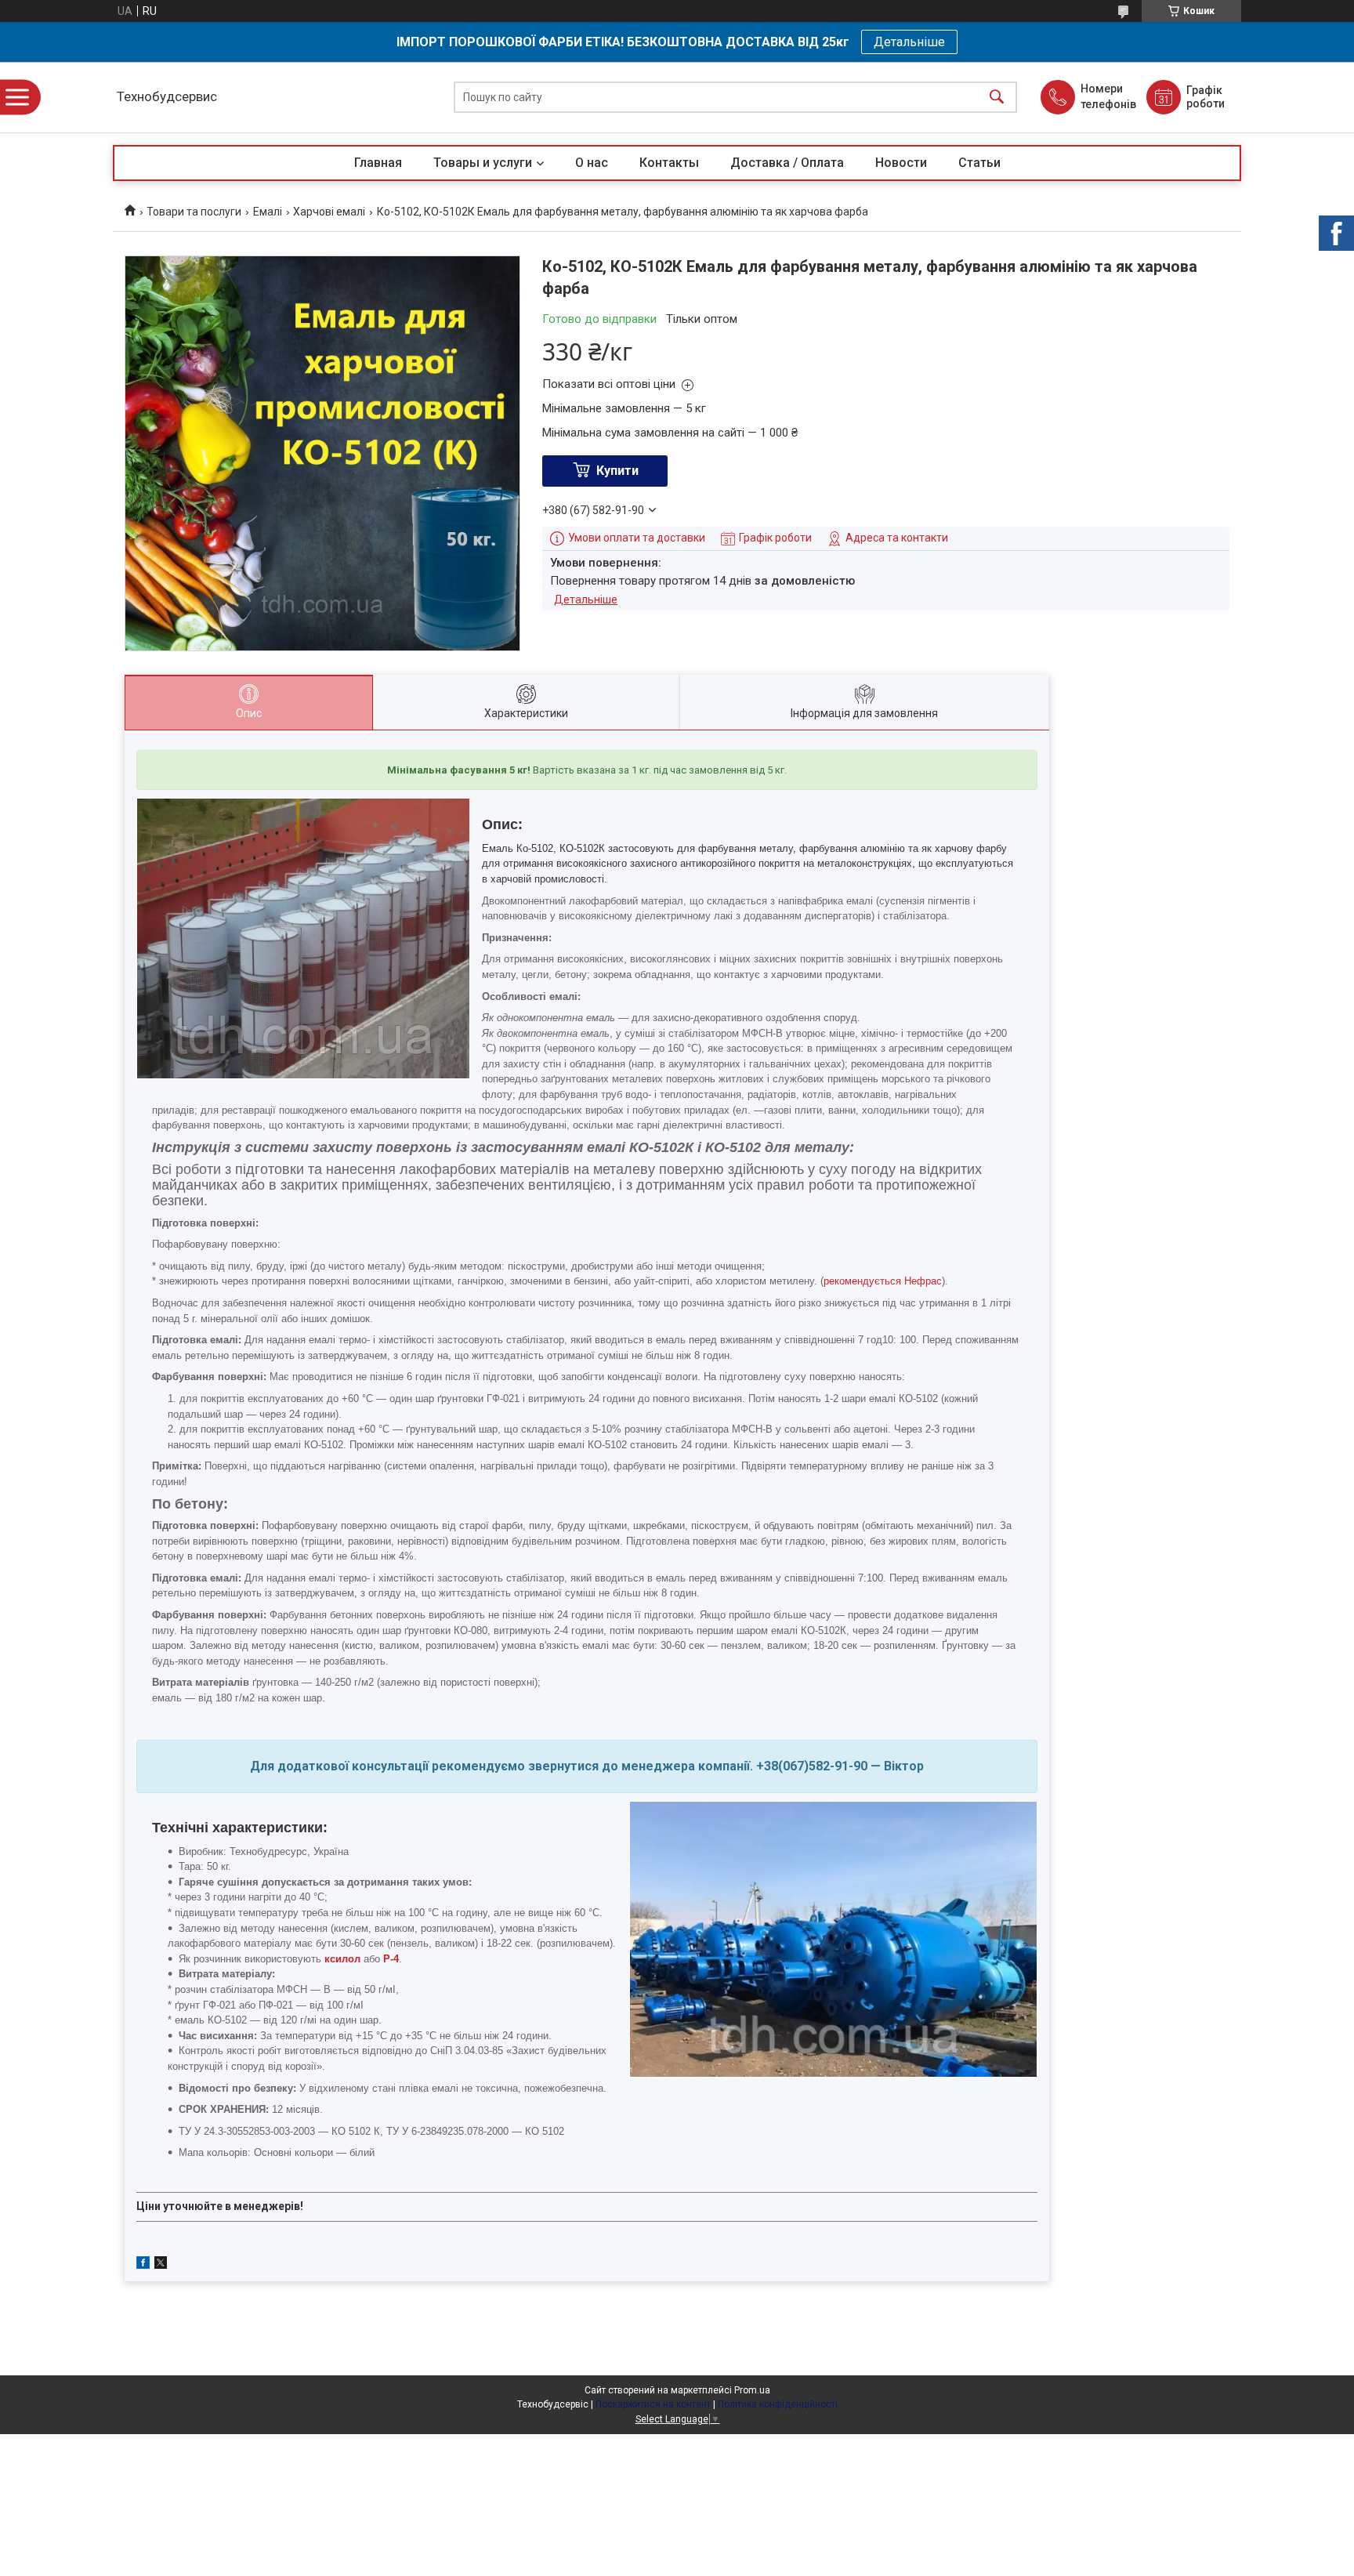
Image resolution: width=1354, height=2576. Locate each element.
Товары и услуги (483, 163)
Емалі (268, 212)
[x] (161, 2265)
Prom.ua (752, 2390)
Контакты (669, 163)
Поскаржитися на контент (653, 2404)
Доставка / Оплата (787, 163)
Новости (901, 163)
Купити (617, 471)
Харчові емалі (329, 212)
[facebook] (143, 2265)
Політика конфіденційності (778, 2404)
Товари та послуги (194, 212)
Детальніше (909, 42)
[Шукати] (997, 98)
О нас (592, 163)
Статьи (979, 163)
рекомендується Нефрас (883, 1281)
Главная (378, 163)
